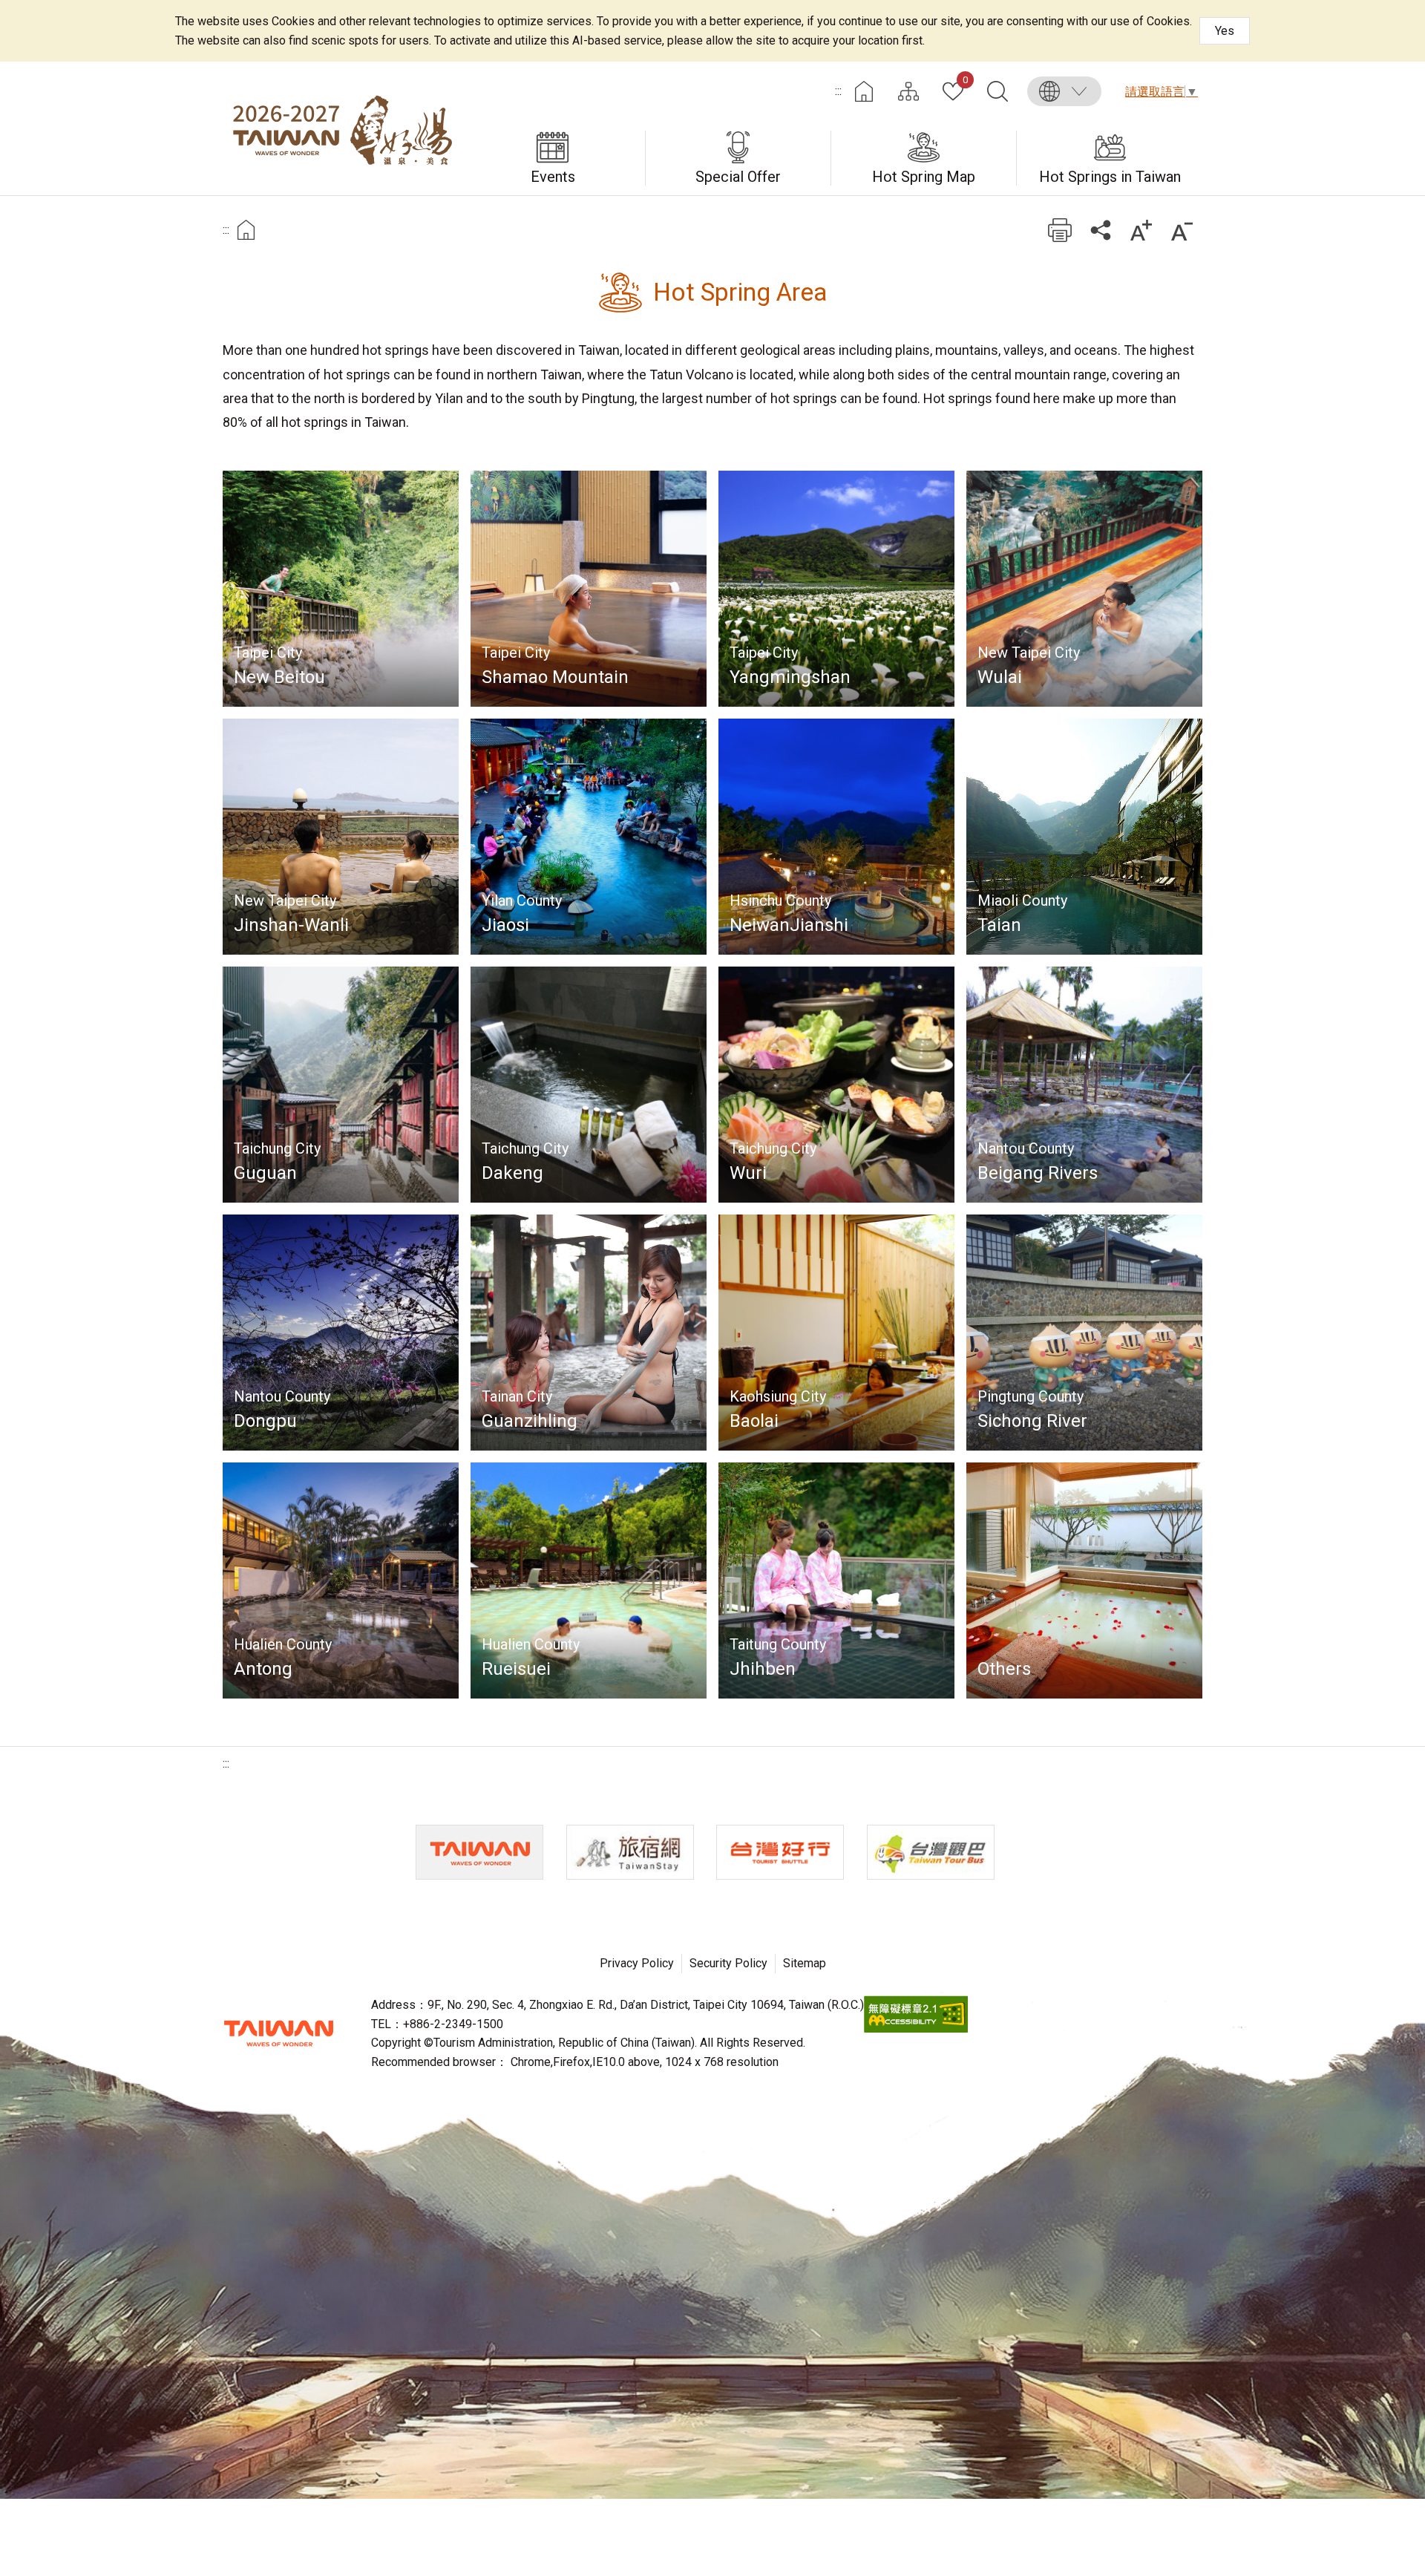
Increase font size (1141, 230)
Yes (1225, 31)
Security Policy (728, 1963)
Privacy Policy (637, 1963)
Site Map (908, 91)
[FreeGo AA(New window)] (916, 2029)
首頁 (246, 230)
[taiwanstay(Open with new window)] (630, 1852)
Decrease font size (1182, 230)
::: (838, 91)
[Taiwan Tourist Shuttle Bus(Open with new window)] (780, 1852)
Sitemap (805, 1963)
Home (864, 91)
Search (997, 91)
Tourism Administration (278, 2033)
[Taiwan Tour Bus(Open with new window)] (931, 1852)
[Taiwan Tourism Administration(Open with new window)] (479, 1852)
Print (1059, 230)
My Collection (965, 81)
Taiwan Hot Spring (341, 128)
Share (1100, 230)
